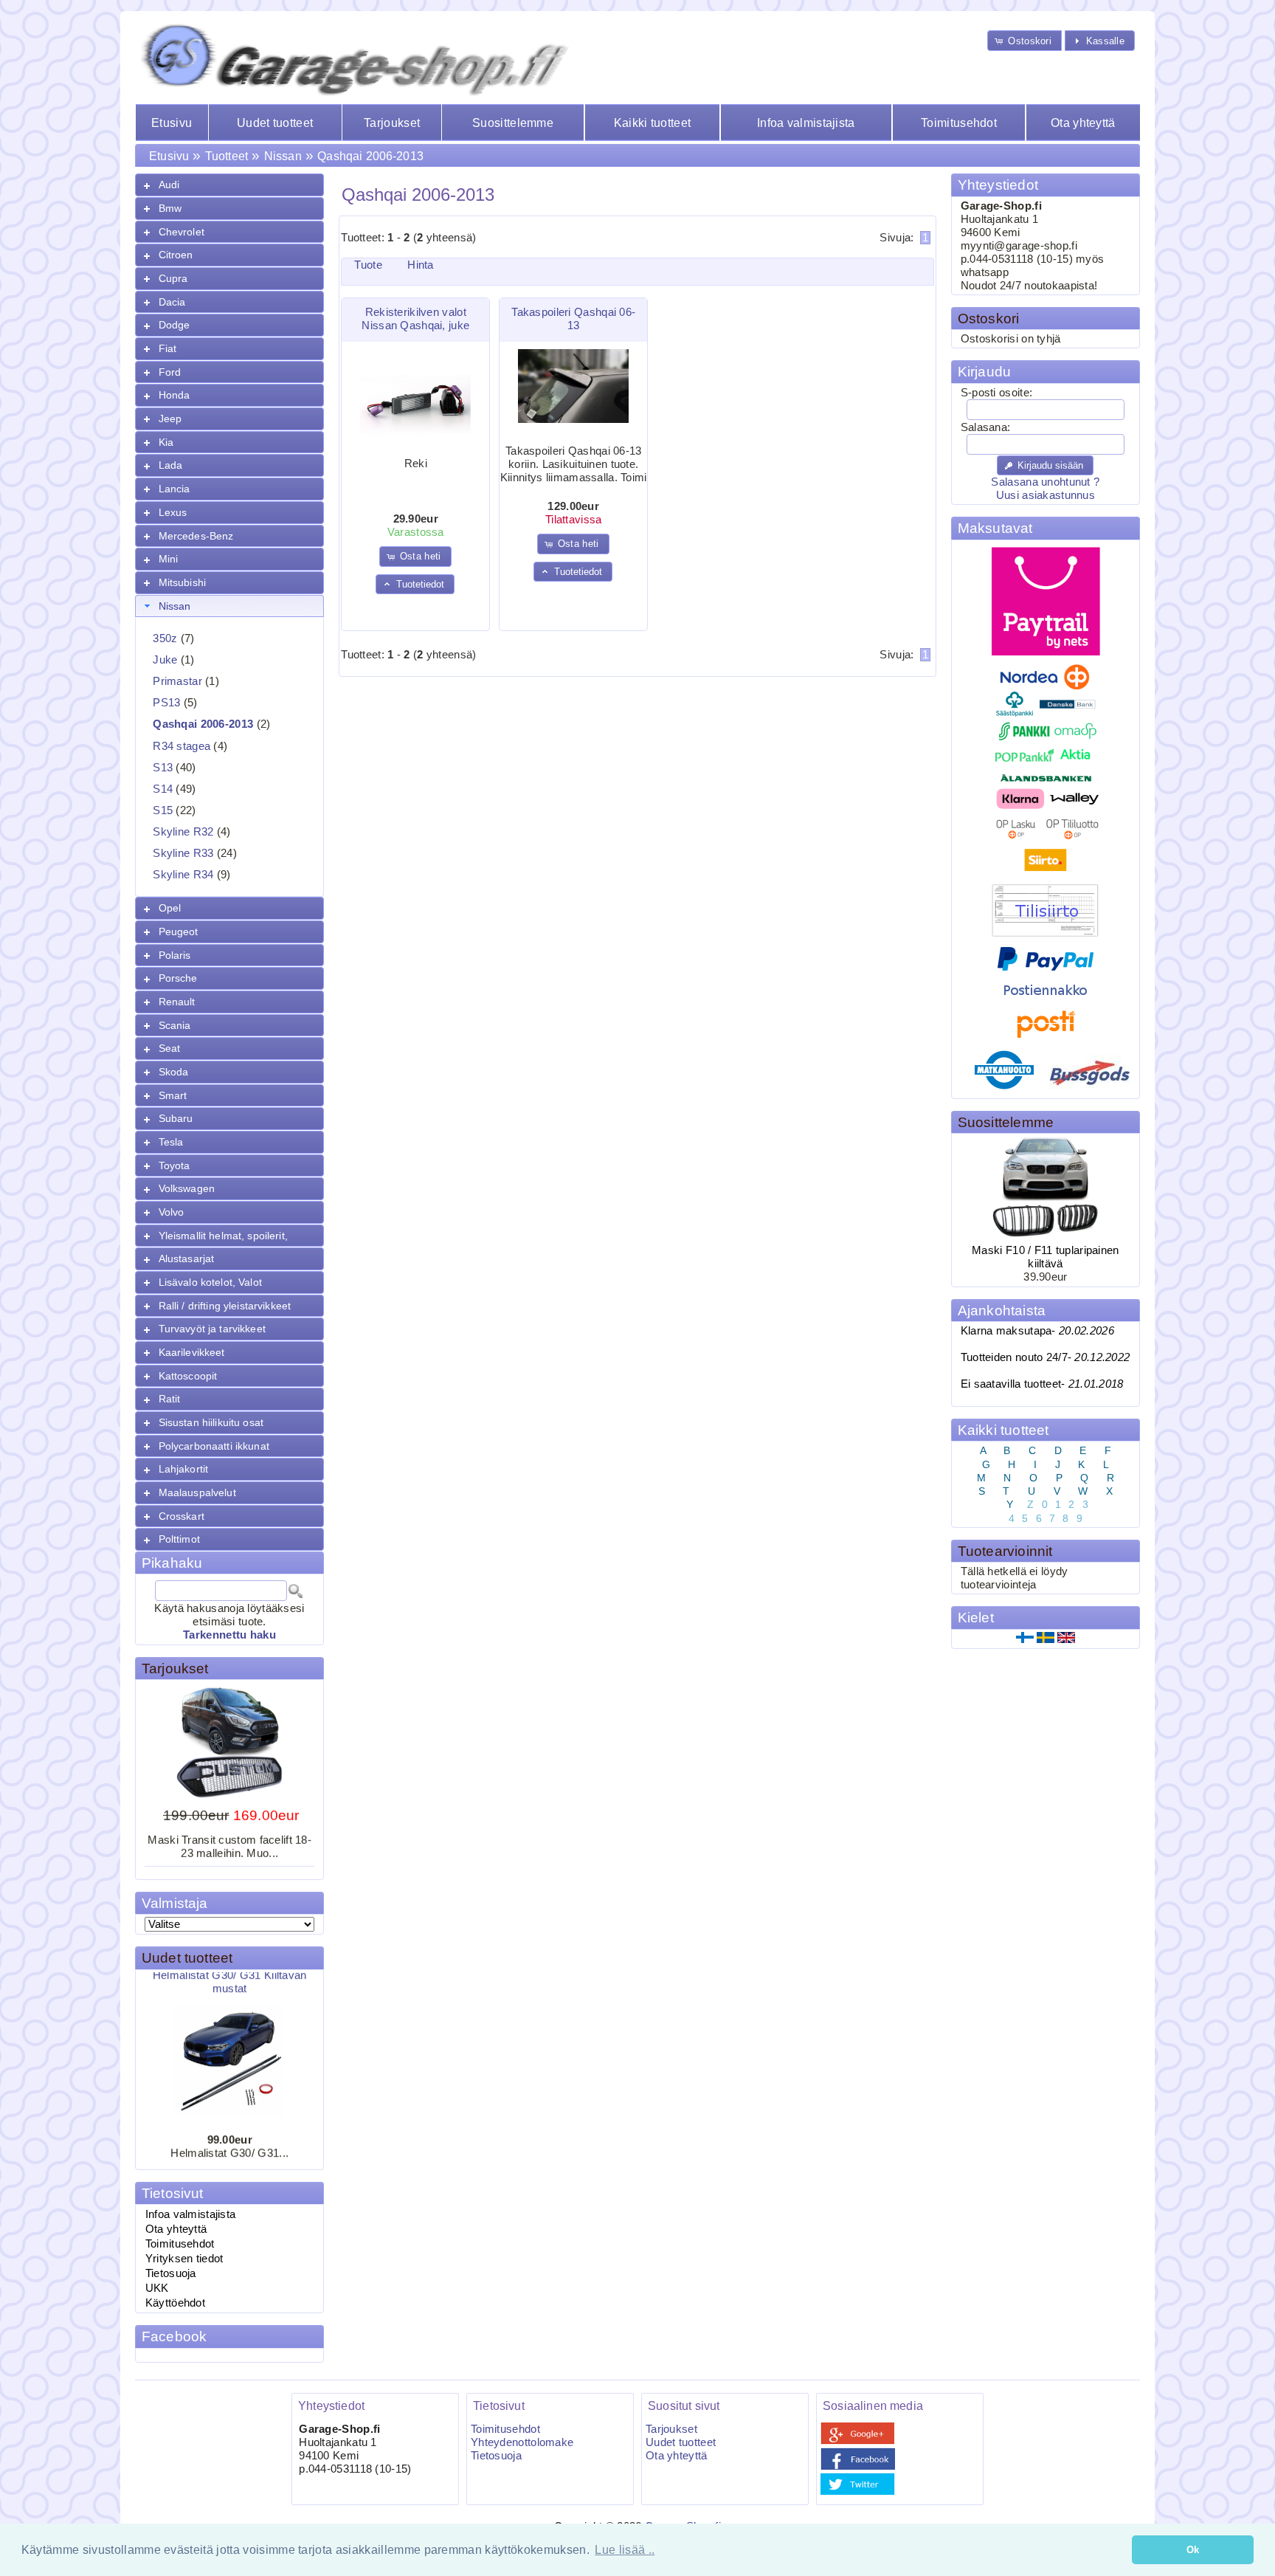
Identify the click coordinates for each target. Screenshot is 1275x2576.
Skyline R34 (183, 875)
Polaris (175, 955)
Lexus (173, 512)
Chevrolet (182, 232)
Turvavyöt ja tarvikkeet (212, 1329)
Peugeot (179, 931)
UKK (157, 2288)
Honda (175, 395)
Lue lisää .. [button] (625, 2550)
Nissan (283, 156)
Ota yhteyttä (1083, 123)
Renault (177, 1002)
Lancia (175, 489)
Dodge (175, 325)
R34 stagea (182, 746)
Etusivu (172, 123)
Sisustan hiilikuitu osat (211, 1422)
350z (165, 638)
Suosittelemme (513, 123)
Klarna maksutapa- (1037, 1331)
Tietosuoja (171, 2273)
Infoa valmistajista (806, 123)
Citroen (176, 255)
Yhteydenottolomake (522, 2442)
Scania (175, 1025)
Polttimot (179, 1539)
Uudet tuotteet (275, 123)
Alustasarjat (187, 1258)
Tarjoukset (392, 123)
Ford (170, 372)
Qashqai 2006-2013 (370, 156)
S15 (163, 810)
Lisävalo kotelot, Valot (210, 1282)
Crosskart (182, 1516)
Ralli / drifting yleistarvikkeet (225, 1306)
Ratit (170, 1399)
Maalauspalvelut (197, 1492)
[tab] (229, 185)
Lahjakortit (184, 1469)
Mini (169, 559)
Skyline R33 (183, 853)
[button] (1025, 40)
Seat (170, 1048)
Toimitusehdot (959, 123)
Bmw (170, 208)
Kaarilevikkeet (192, 1352)
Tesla (171, 1142)
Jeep (170, 419)
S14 (163, 789)
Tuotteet (227, 156)
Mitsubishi (182, 582)
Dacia (172, 302)
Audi (169, 185)
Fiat (168, 348)
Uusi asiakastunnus (1046, 495)
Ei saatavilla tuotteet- (1042, 1384)
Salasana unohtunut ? (1045, 482)
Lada (171, 465)
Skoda (174, 1072)
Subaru (176, 1118)
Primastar (177, 681)
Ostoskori (989, 318)
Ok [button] (1193, 2550)
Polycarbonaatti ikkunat (214, 1446)
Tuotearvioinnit (1005, 1551)
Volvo (172, 1212)
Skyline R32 (183, 832)
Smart (173, 1095)
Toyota (175, 1165)
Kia (166, 442)
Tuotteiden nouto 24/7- (1046, 1357)
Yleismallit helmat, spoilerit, (223, 1236)
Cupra (173, 278)
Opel (170, 908)
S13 (163, 768)
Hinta (420, 265)
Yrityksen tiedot (184, 2259)
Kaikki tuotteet (652, 123)
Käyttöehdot (175, 2303)
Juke (165, 660)
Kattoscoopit (188, 1376)
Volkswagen (187, 1188)
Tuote (368, 265)
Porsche (178, 978)
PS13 (166, 703)
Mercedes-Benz (196, 536)
